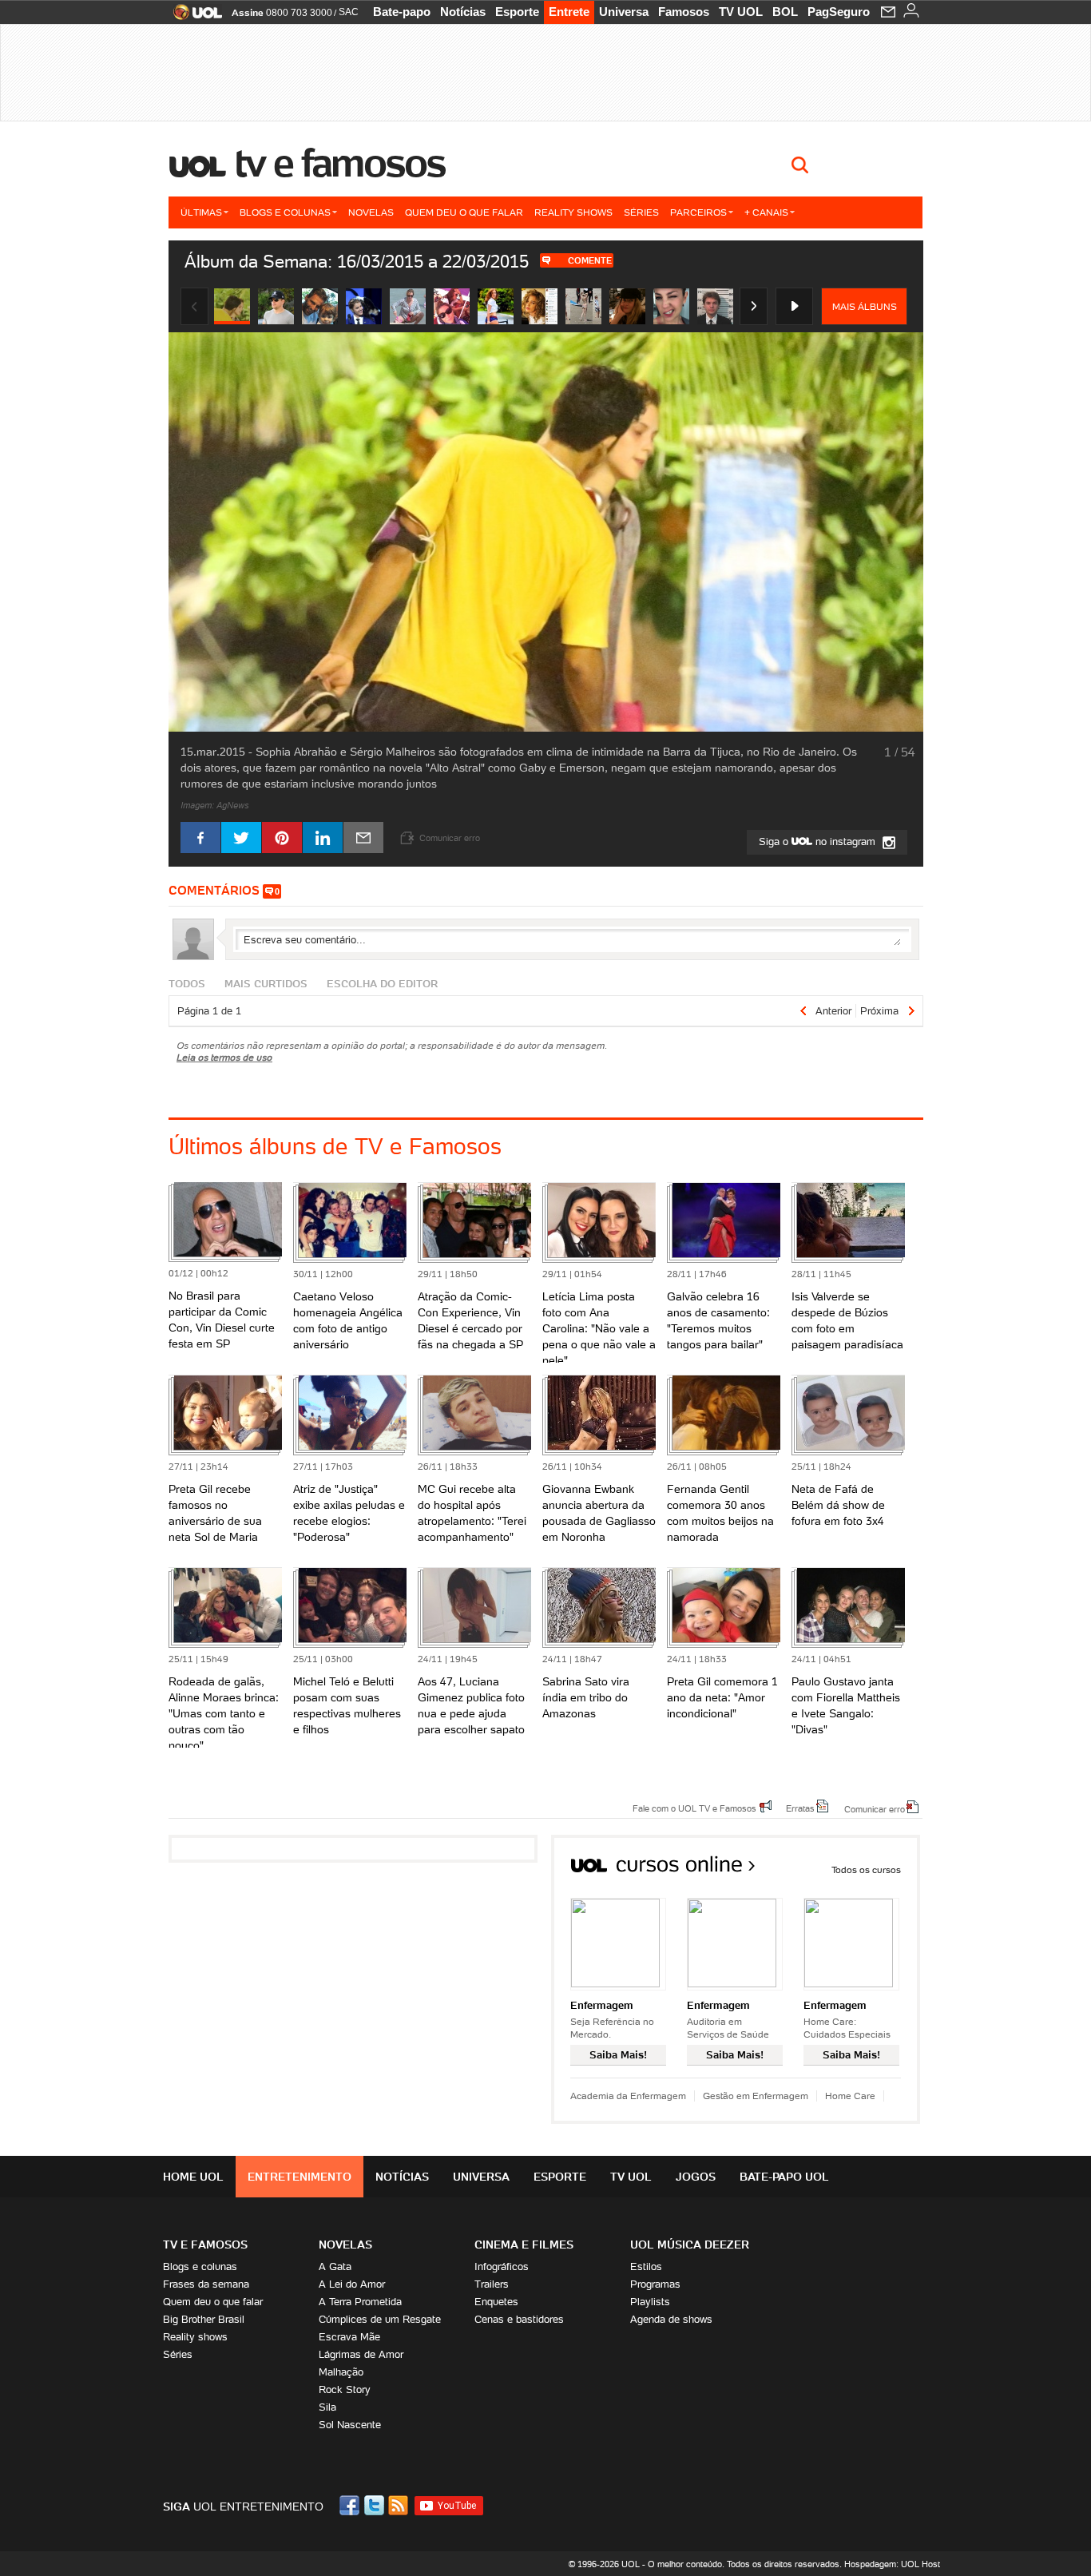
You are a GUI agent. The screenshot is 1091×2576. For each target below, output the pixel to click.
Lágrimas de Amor (361, 2354)
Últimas (201, 212)
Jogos (696, 2177)
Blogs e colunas (285, 212)
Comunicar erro (875, 1808)
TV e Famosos (340, 163)
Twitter (375, 2505)
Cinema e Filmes (524, 2245)
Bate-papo (402, 12)
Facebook (351, 2505)
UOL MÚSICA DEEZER (690, 2245)
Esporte (517, 12)
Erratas (800, 1808)
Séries (641, 212)
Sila (327, 2407)
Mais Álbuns (865, 306)
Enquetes (496, 2302)
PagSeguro (839, 12)
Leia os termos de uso (224, 1057)
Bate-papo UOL (784, 2177)
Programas (655, 2284)
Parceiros (698, 212)
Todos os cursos (866, 1869)
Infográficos (502, 2266)
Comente (590, 260)
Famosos (684, 12)
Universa (624, 12)
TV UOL (741, 12)
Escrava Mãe (349, 2337)
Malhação (341, 2372)
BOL (785, 12)
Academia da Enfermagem (628, 2096)
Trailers (492, 2284)
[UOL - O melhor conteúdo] (193, 17)
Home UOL (193, 2177)
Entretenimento (300, 2177)
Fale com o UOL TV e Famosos (694, 1808)
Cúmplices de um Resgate (380, 2319)
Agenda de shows (671, 2319)
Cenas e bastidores (519, 2319)
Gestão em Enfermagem (756, 2096)
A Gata (335, 2266)
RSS (399, 2505)
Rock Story (345, 2389)
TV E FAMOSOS (205, 2245)
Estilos (646, 2266)
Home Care (850, 2096)
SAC (349, 12)
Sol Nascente (350, 2425)
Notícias (463, 12)
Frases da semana (206, 2284)
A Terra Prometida (360, 2302)
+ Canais (766, 212)
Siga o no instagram (819, 841)
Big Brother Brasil (204, 2319)
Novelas (371, 212)
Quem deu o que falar (464, 212)
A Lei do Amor (352, 2284)
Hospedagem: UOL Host (892, 2564)
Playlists (650, 2302)
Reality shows (573, 212)
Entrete (569, 12)
